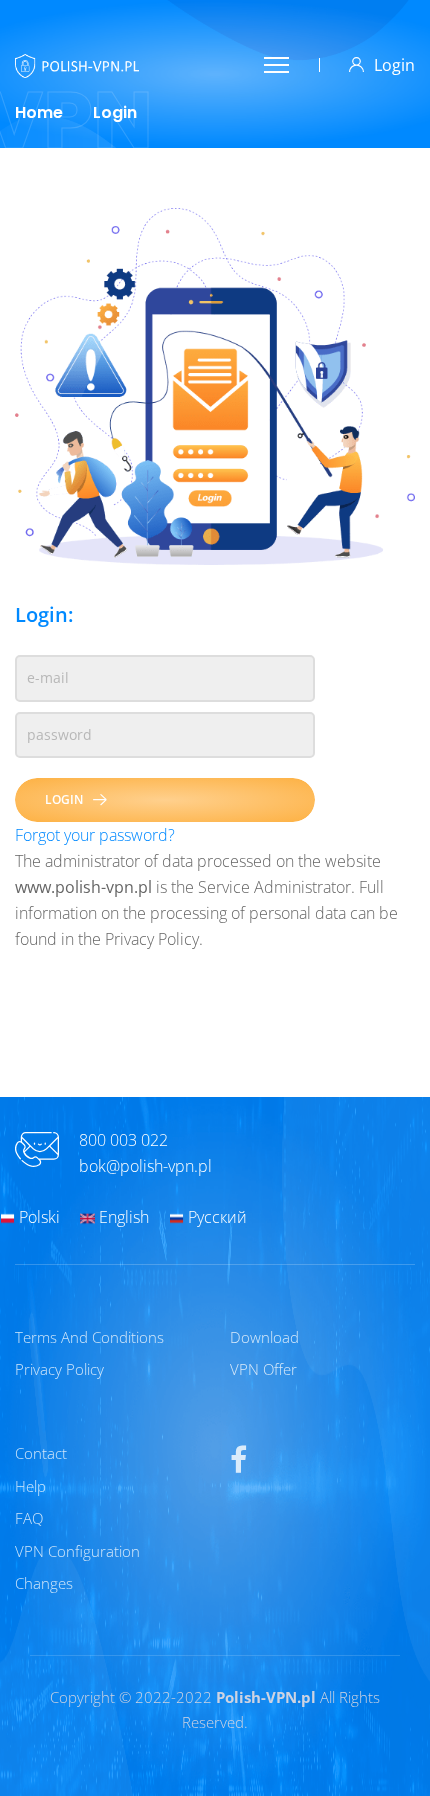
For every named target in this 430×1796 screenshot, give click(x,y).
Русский (215, 1217)
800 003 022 (123, 1140)
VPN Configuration (77, 1551)
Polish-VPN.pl (266, 1697)
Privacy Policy (59, 1369)
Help (30, 1486)
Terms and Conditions (89, 1337)
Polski (37, 1217)
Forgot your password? (95, 835)
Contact (41, 1453)
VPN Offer (263, 1369)
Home (39, 112)
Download (264, 1337)
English (122, 1217)
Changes (44, 1583)
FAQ (29, 1518)
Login (394, 65)
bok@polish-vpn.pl (145, 1166)
